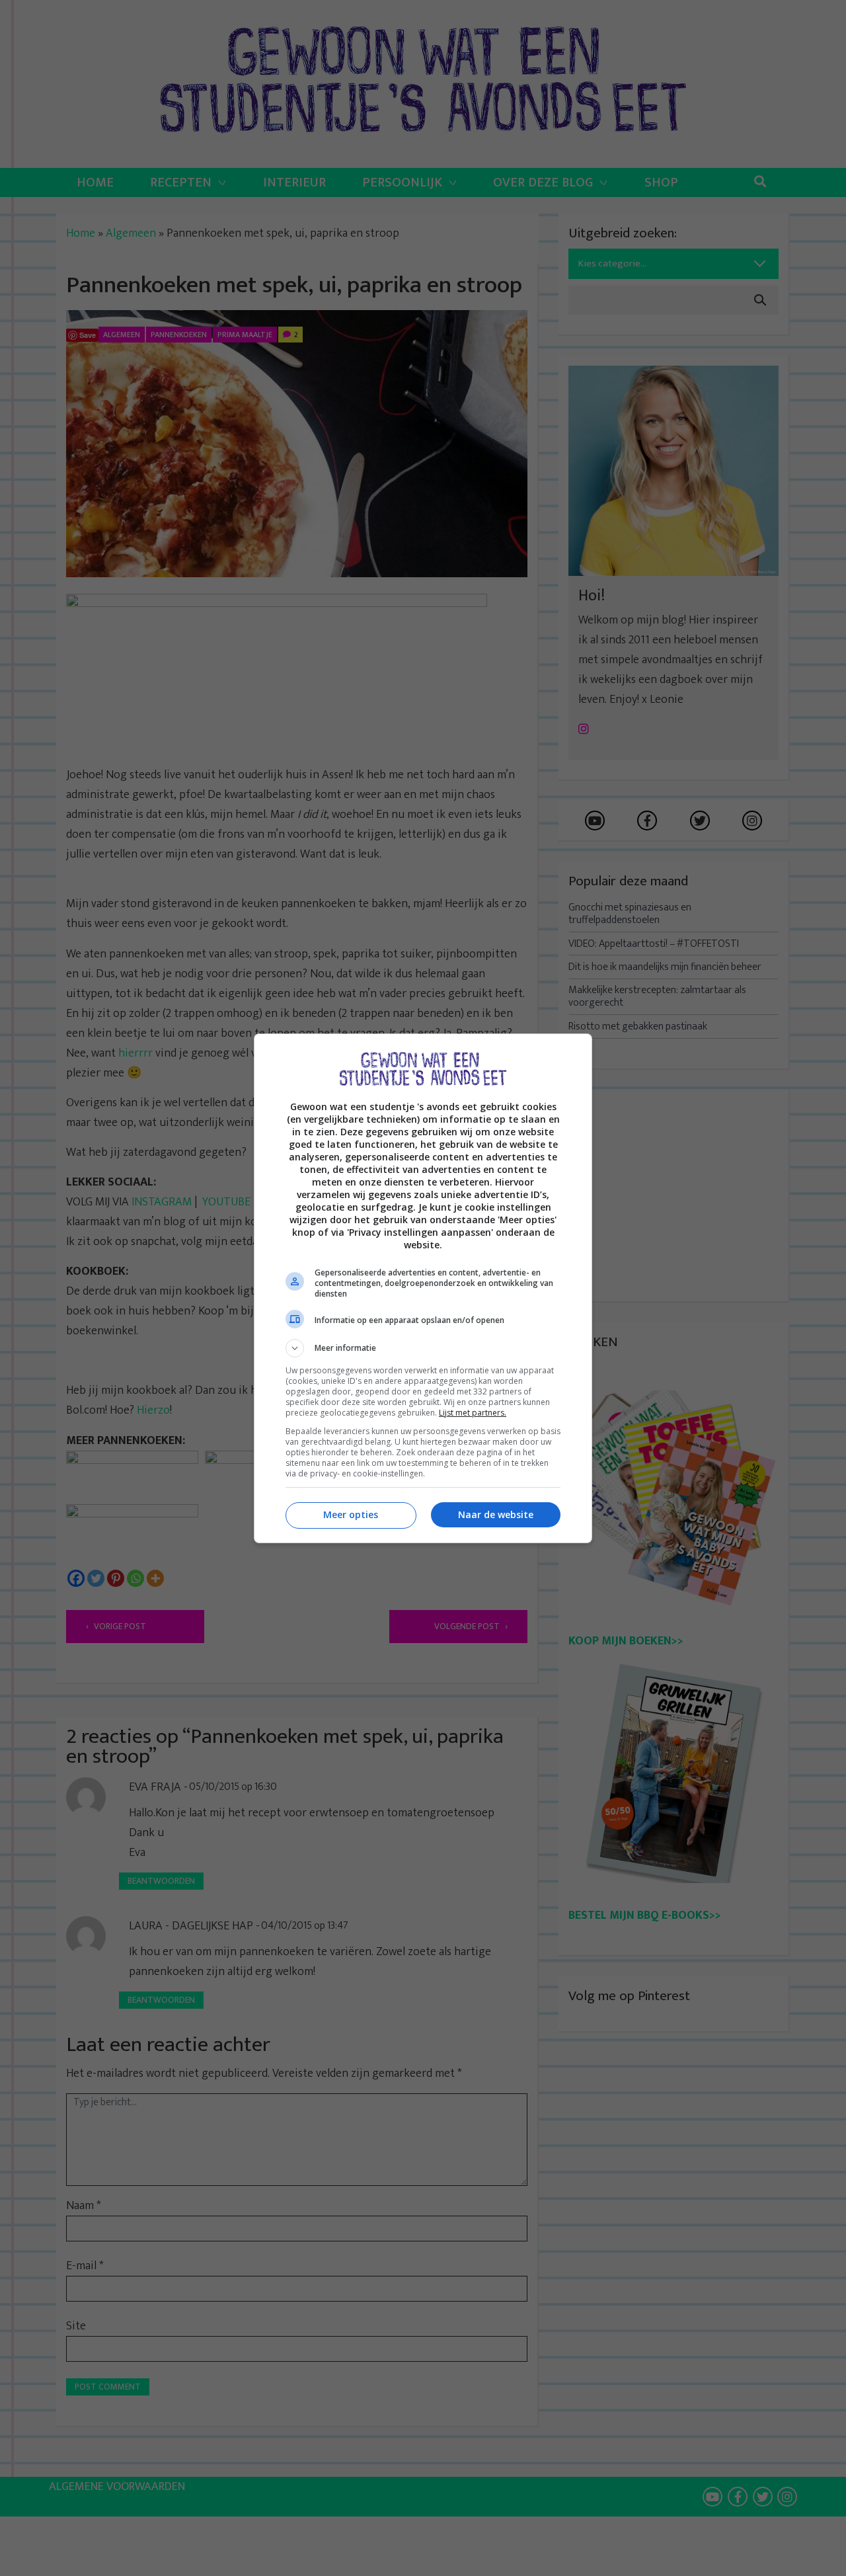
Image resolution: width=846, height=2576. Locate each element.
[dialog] (423, 1288)
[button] (423, 1348)
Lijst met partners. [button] (473, 1413)
